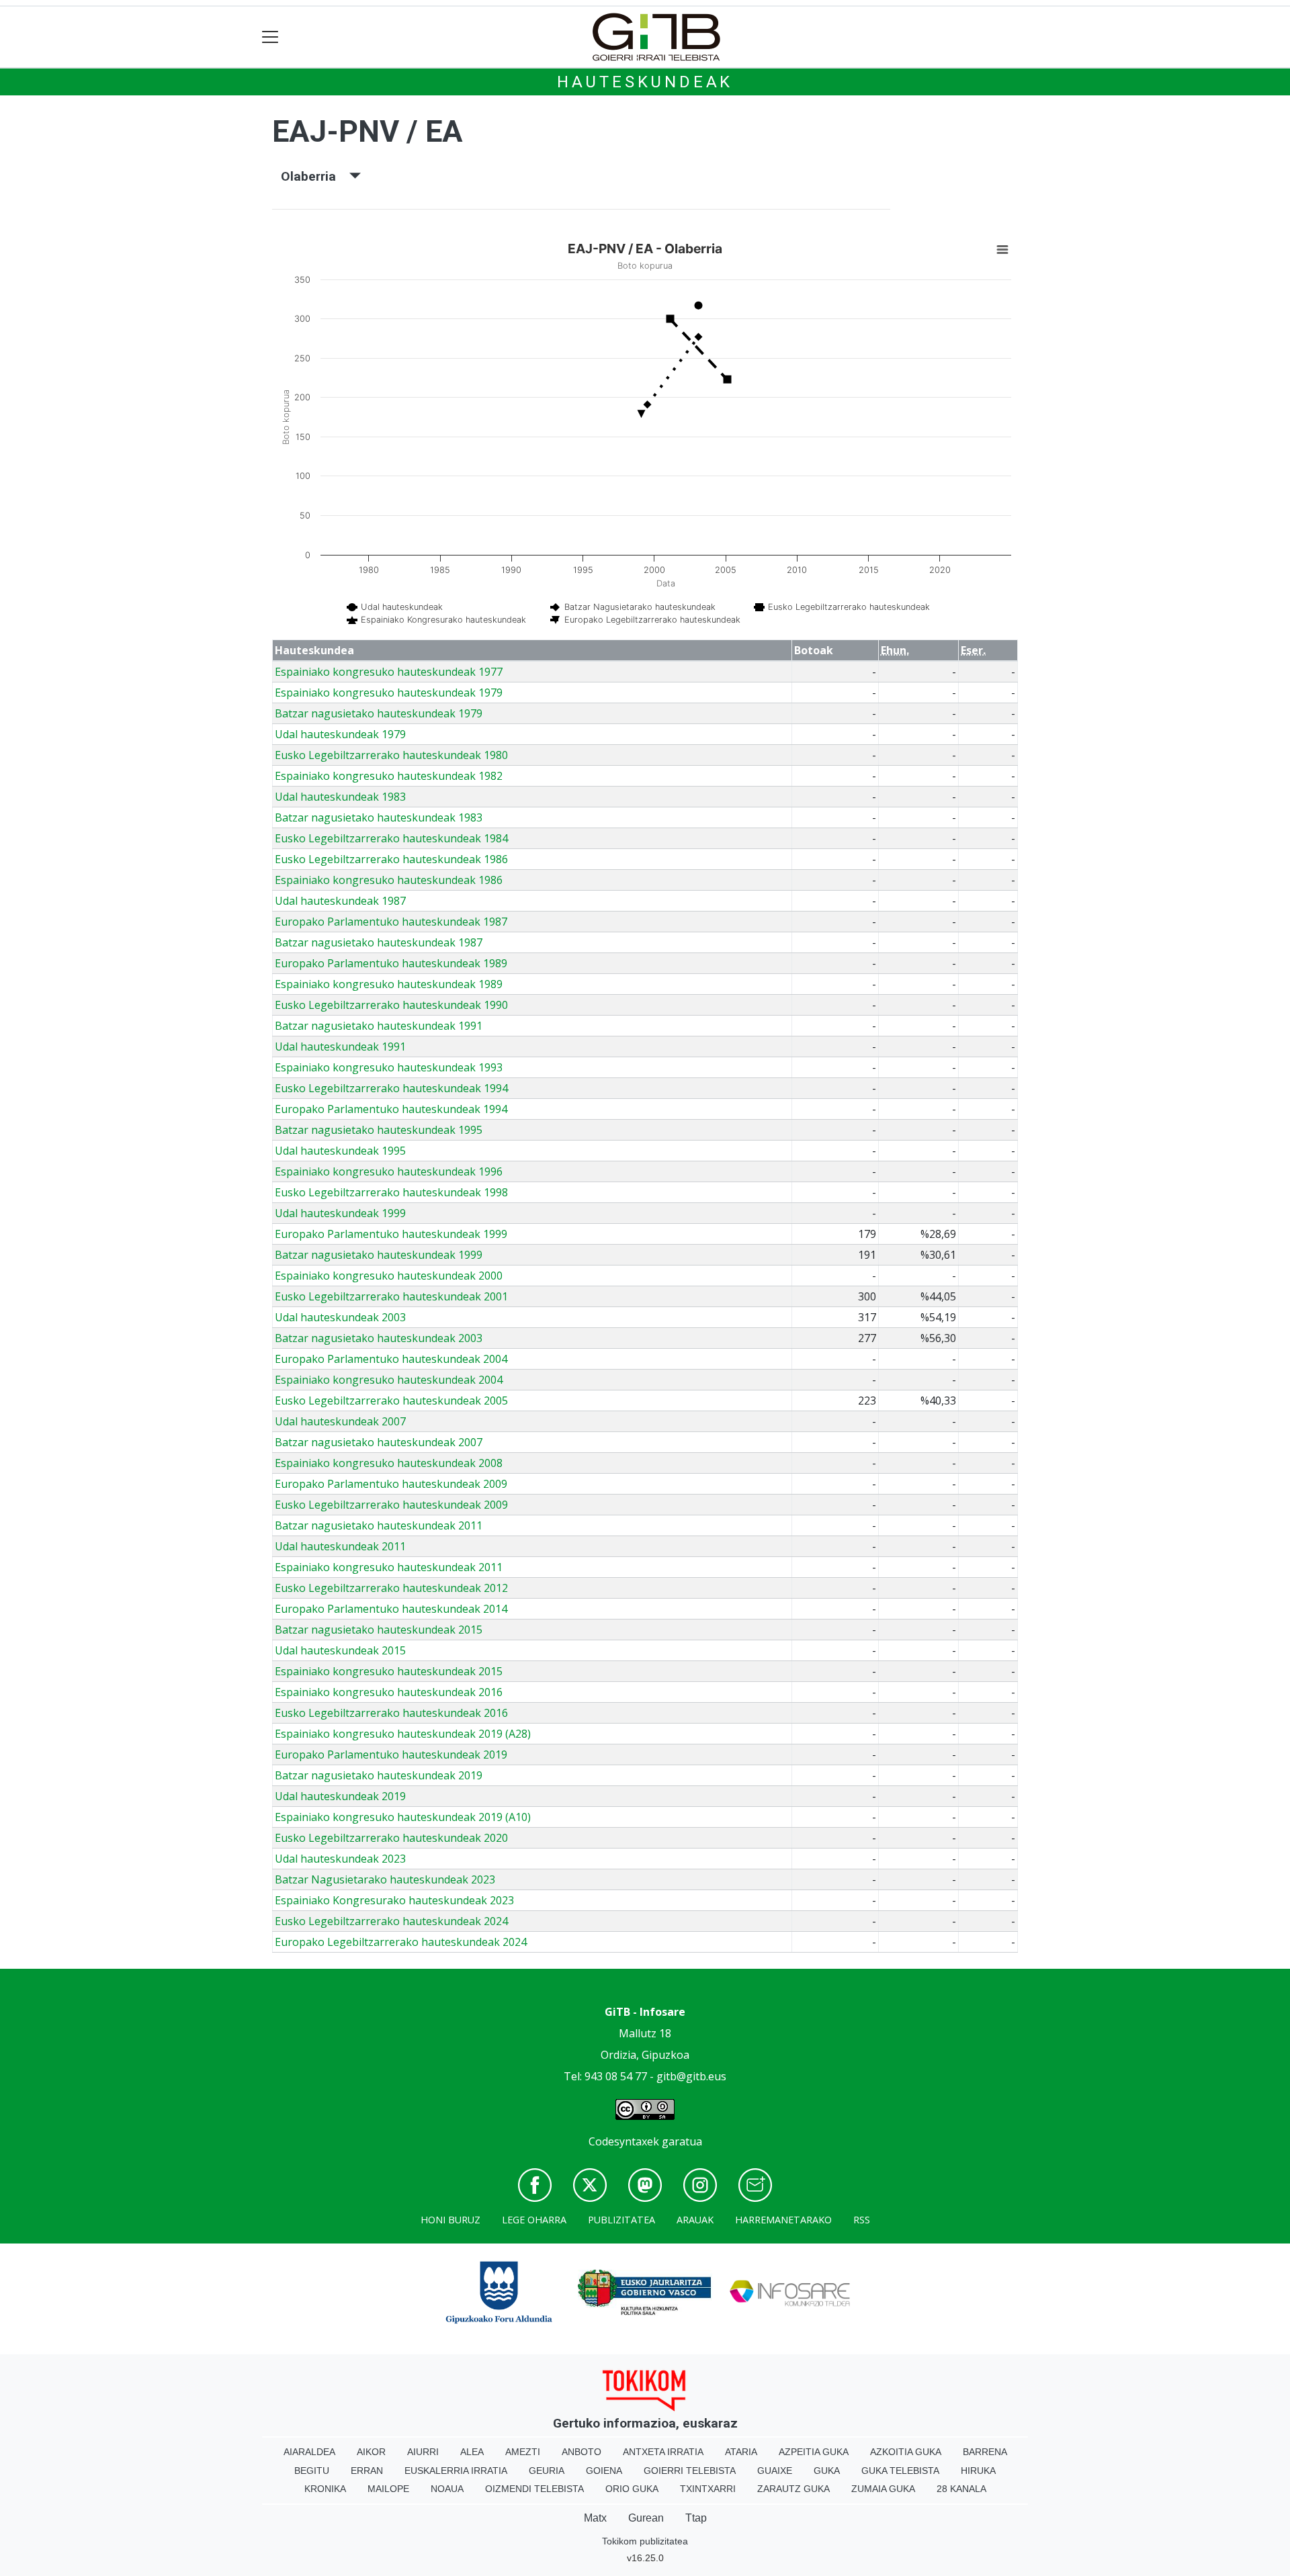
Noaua (447, 2489)
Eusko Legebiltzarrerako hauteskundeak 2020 (391, 1838)
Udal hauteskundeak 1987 (340, 901)
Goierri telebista (690, 2471)
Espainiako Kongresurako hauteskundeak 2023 (394, 1900)
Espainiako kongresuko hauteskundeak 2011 (389, 1567)
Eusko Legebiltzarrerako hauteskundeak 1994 (391, 1088)
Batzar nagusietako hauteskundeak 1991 (379, 1026)
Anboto (582, 2452)
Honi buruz (450, 2220)
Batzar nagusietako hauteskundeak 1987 (379, 942)
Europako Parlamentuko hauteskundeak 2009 (391, 1484)
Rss (862, 2220)
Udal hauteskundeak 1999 (340, 1213)
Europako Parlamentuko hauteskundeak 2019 (391, 1755)
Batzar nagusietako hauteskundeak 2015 (379, 1630)
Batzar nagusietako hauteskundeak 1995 (379, 1130)
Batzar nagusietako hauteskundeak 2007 (379, 1442)
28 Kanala (961, 2489)
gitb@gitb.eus (691, 2076)
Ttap (696, 2518)
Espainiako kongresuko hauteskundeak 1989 (389, 984)
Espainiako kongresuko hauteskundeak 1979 (389, 693)
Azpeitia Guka (814, 2452)
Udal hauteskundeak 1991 (340, 1047)
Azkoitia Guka (906, 2452)
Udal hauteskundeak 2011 (340, 1546)
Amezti (523, 2452)
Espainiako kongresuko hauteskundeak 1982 (389, 776)
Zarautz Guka (793, 2489)
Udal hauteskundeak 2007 (340, 1421)
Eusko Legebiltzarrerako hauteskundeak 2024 (391, 1921)
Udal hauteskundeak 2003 (340, 1317)
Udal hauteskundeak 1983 (340, 797)
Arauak (695, 2220)
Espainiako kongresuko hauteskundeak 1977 (389, 672)
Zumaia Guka (883, 2489)
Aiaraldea (309, 2452)
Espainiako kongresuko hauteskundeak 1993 (389, 1067)
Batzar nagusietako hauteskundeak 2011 (379, 1525)
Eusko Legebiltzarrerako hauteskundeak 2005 (391, 1401)
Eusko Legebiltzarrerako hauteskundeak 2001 (391, 1296)
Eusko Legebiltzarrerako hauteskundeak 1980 (391, 755)
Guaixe (775, 2471)
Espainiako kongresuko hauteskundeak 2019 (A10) (403, 1817)
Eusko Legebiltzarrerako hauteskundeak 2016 (391, 1713)
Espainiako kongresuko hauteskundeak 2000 (389, 1276)
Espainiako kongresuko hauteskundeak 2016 (389, 1692)
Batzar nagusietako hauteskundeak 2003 (379, 1338)
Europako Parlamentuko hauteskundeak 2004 (391, 1359)
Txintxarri (708, 2489)
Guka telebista (900, 2471)
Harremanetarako (783, 2220)
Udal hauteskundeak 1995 (340, 1151)
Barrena (985, 2452)
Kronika (325, 2489)
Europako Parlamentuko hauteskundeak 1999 (391, 1234)
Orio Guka (632, 2489)
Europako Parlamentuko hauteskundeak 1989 (391, 963)
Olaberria (315, 176)
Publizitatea (621, 2220)
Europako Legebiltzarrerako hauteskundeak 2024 (401, 1942)
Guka (827, 2471)
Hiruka (978, 2471)
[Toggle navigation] (270, 37)
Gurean (646, 2518)
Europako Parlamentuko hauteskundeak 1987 (391, 922)
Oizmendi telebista (534, 2489)
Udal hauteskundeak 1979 (340, 734)
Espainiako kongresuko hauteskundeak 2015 (389, 1671)
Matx (595, 2518)
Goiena (604, 2471)
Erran (367, 2471)
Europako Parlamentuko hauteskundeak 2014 (391, 1609)
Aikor (371, 2452)
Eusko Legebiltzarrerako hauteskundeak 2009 (391, 1505)
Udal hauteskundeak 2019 (340, 1796)
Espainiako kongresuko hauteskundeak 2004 (389, 1380)
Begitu (312, 2471)
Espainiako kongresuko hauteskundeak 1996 (389, 1171)
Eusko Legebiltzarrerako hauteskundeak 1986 (391, 859)
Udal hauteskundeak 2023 (340, 1859)
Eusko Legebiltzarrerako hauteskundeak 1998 (391, 1192)
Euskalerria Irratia (456, 2471)
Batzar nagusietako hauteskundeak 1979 (379, 713)
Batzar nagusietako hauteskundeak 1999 (379, 1255)
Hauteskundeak (645, 82)
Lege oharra (534, 2220)
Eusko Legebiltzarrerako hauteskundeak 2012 (391, 1588)
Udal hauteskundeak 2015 (340, 1650)
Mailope (388, 2489)
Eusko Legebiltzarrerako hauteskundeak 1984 (391, 838)
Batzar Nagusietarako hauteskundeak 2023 (385, 1879)
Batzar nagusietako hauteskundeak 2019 (379, 1775)
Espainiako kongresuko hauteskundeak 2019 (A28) (403, 1734)
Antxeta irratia (663, 2452)
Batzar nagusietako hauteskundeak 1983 (379, 817)
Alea (472, 2452)
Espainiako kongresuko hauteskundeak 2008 (389, 1463)
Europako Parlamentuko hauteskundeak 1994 (391, 1109)
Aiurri (423, 2452)
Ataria (741, 2452)
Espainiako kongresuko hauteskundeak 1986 (389, 880)
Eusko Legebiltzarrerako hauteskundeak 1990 (391, 1005)
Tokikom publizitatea (645, 2541)
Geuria (547, 2471)
